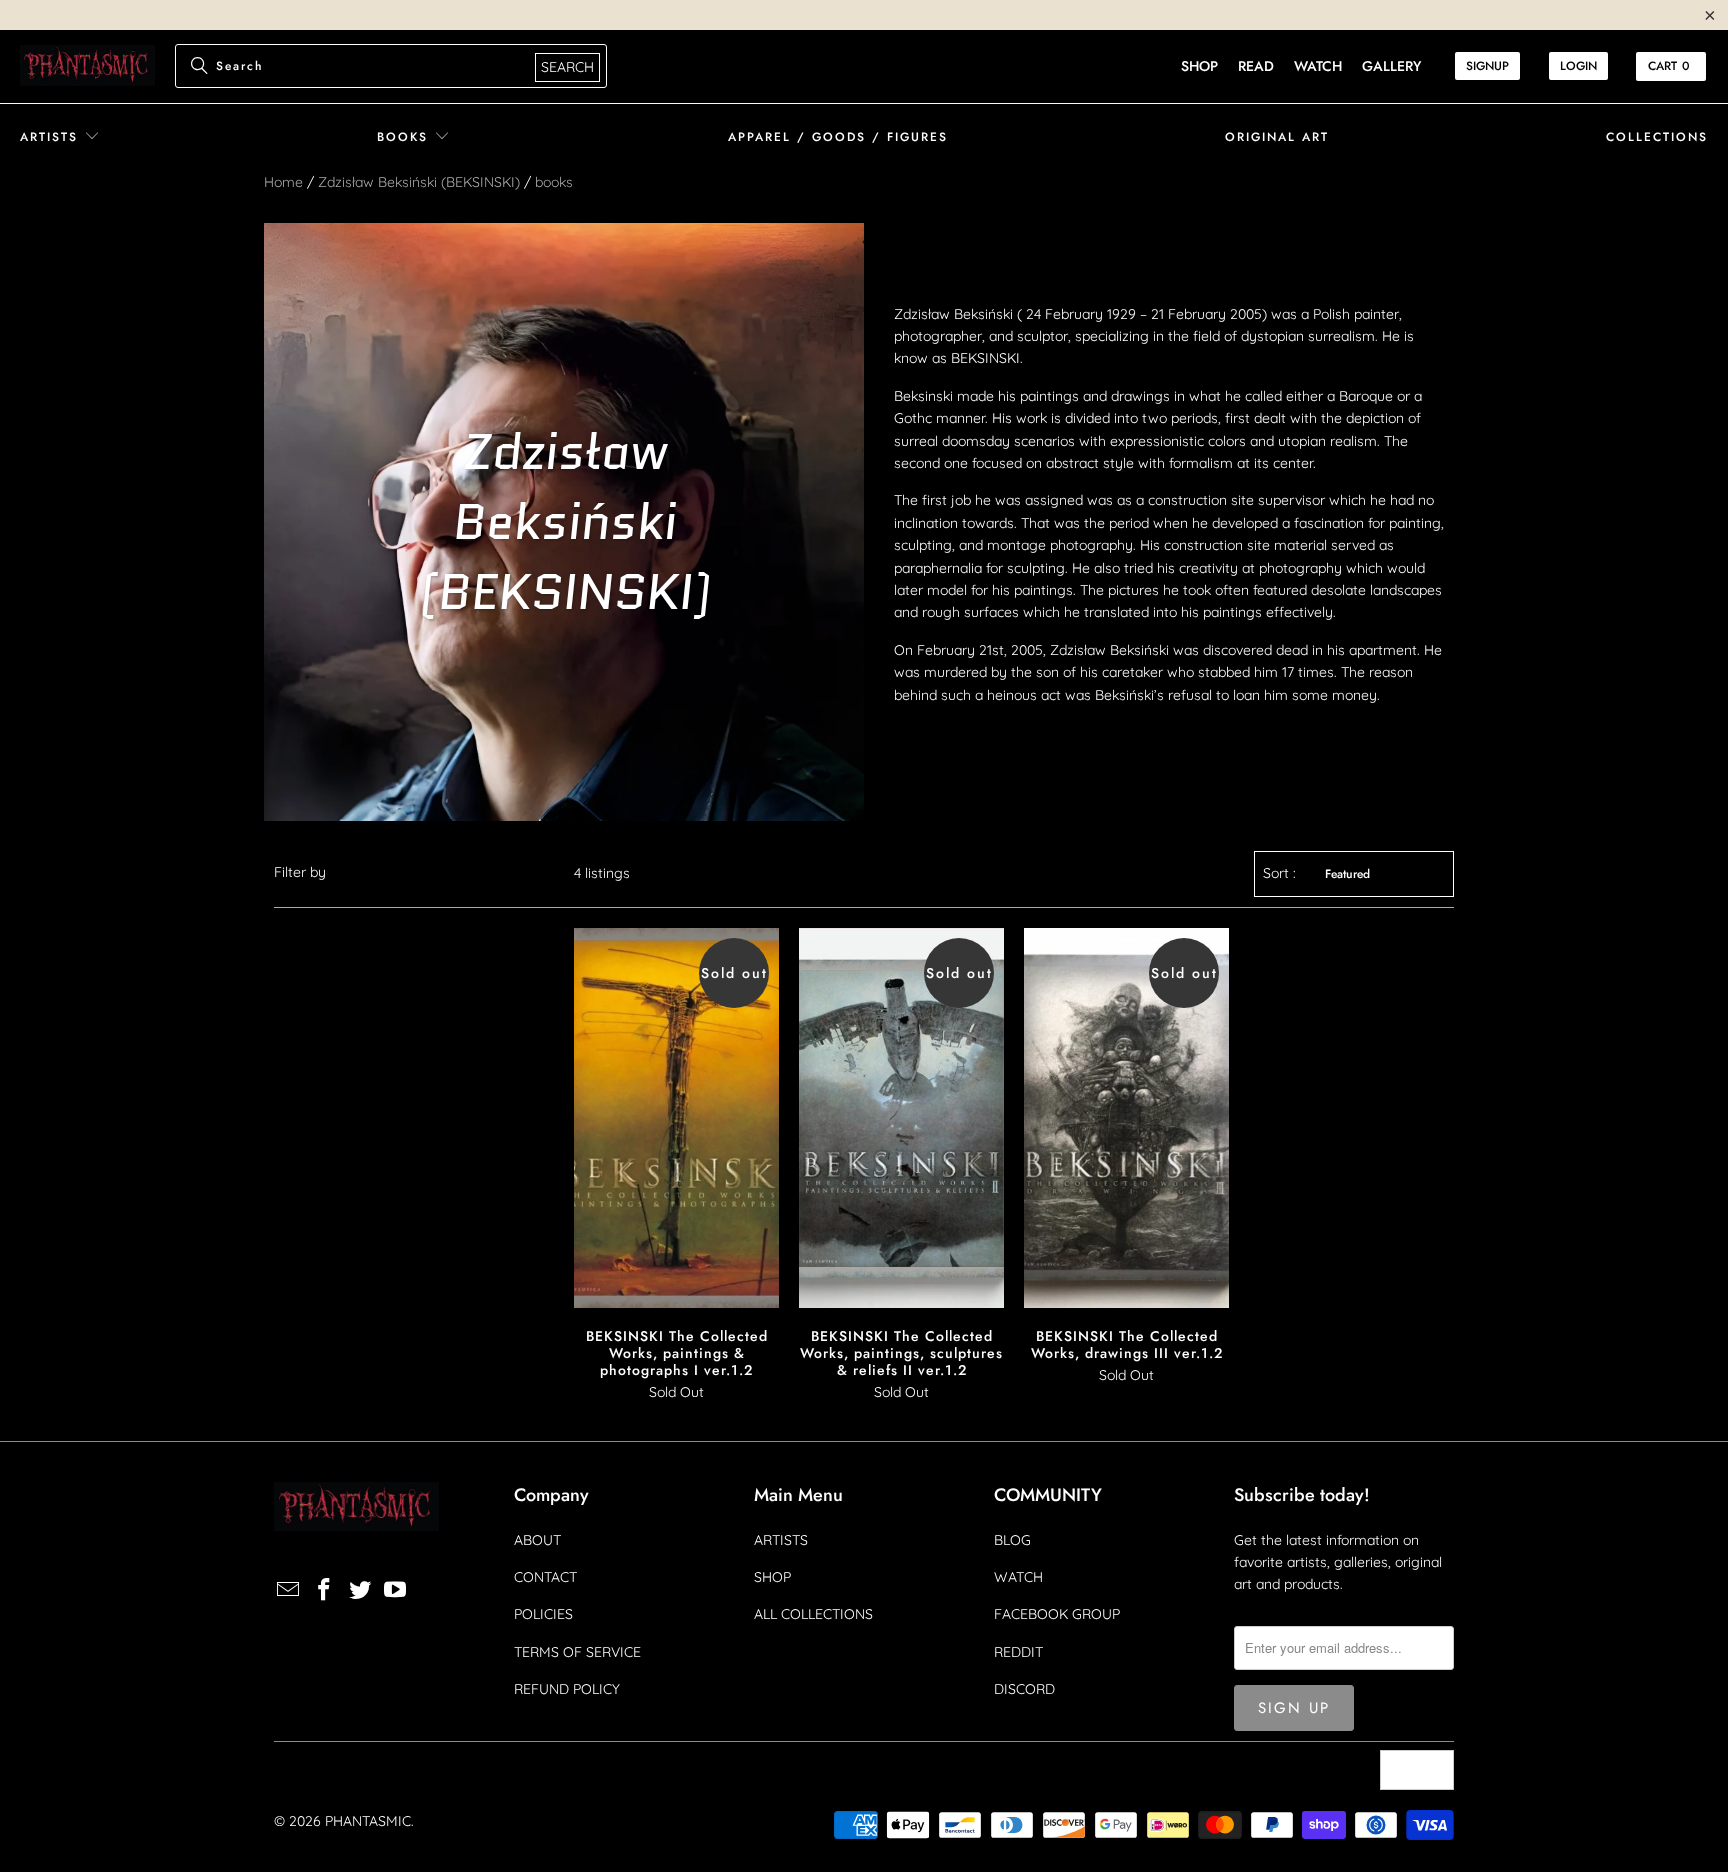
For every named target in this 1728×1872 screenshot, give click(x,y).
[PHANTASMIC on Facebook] (325, 1590)
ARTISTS (781, 1540)
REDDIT (1018, 1652)
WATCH (1018, 1577)
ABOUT (537, 1540)
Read (1256, 66)
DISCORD (1024, 1689)
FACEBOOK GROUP (1057, 1614)
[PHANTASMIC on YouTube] (396, 1590)
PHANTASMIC (368, 1821)
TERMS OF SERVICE (577, 1652)
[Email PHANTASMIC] (289, 1590)
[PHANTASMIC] (87, 66)
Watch (1318, 66)
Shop (1199, 66)
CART (1669, 66)
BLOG (1012, 1540)
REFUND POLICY (567, 1689)
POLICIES (543, 1614)
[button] (60, 137)
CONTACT (545, 1577)
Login (1578, 66)
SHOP (772, 1577)
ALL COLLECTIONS (813, 1614)
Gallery (1391, 66)
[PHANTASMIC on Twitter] (360, 1590)
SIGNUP (1487, 66)
